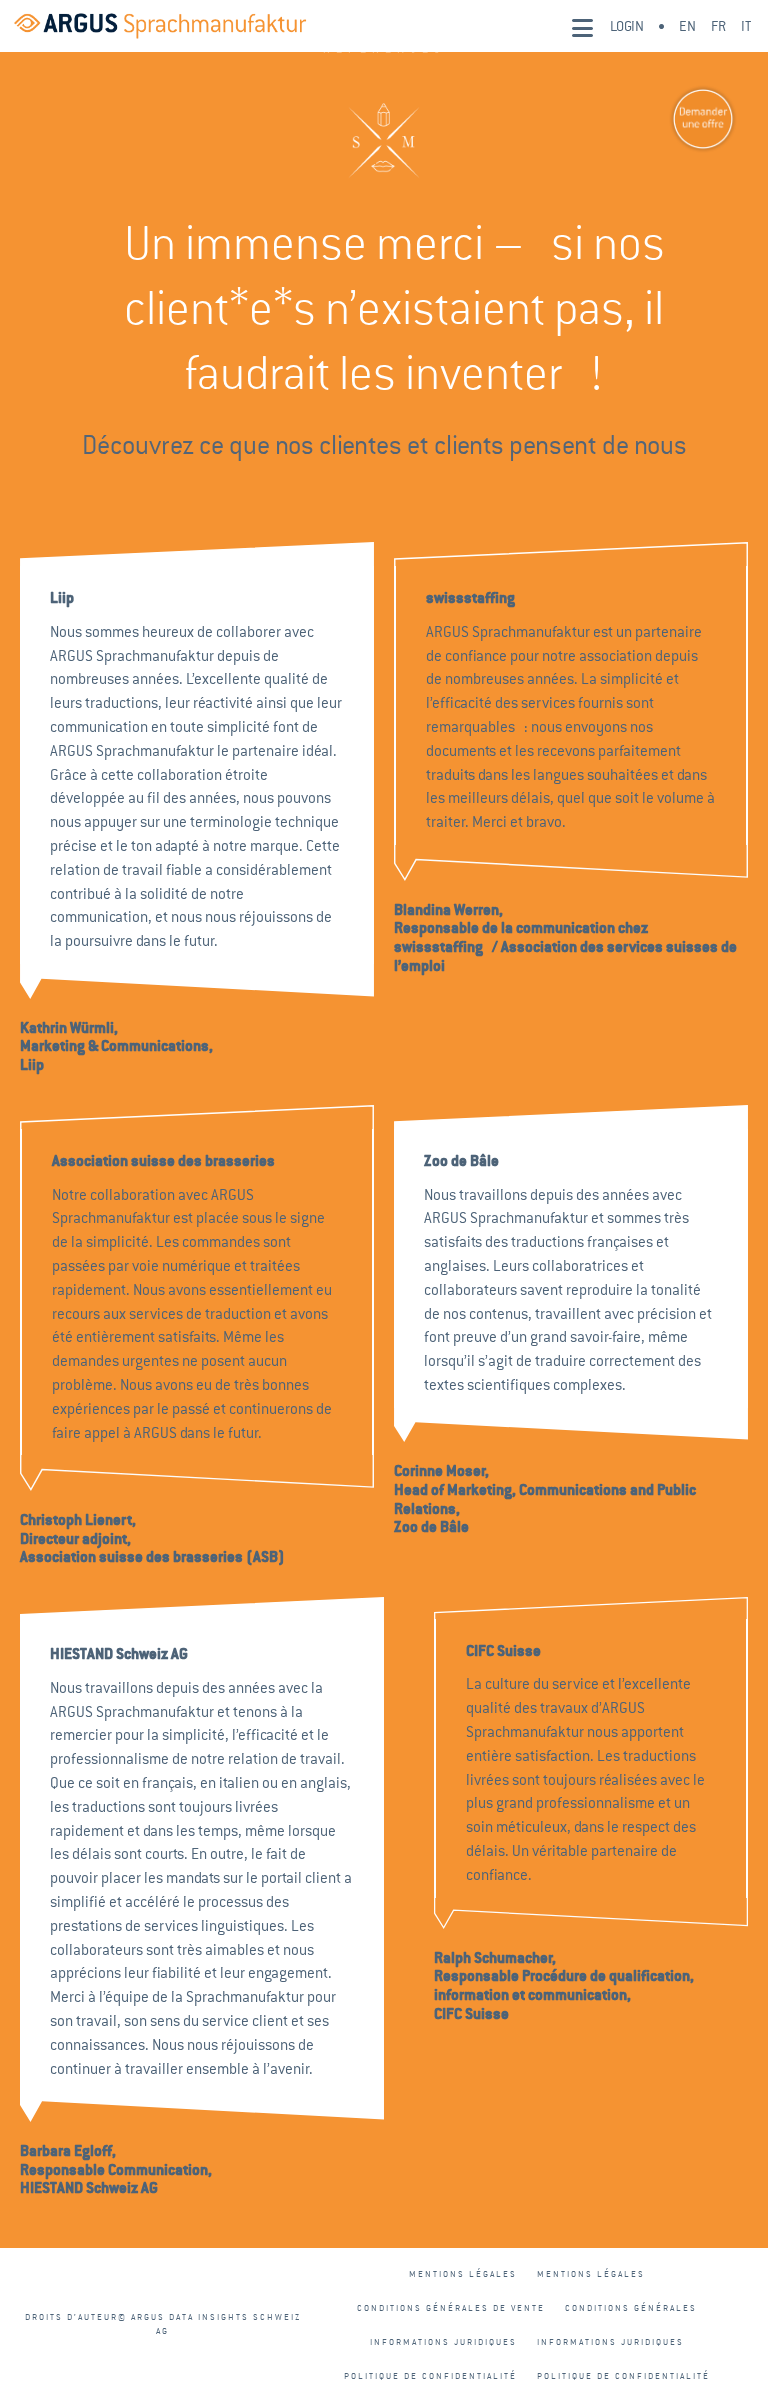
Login (627, 26)
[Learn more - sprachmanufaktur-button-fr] (683, 119)
